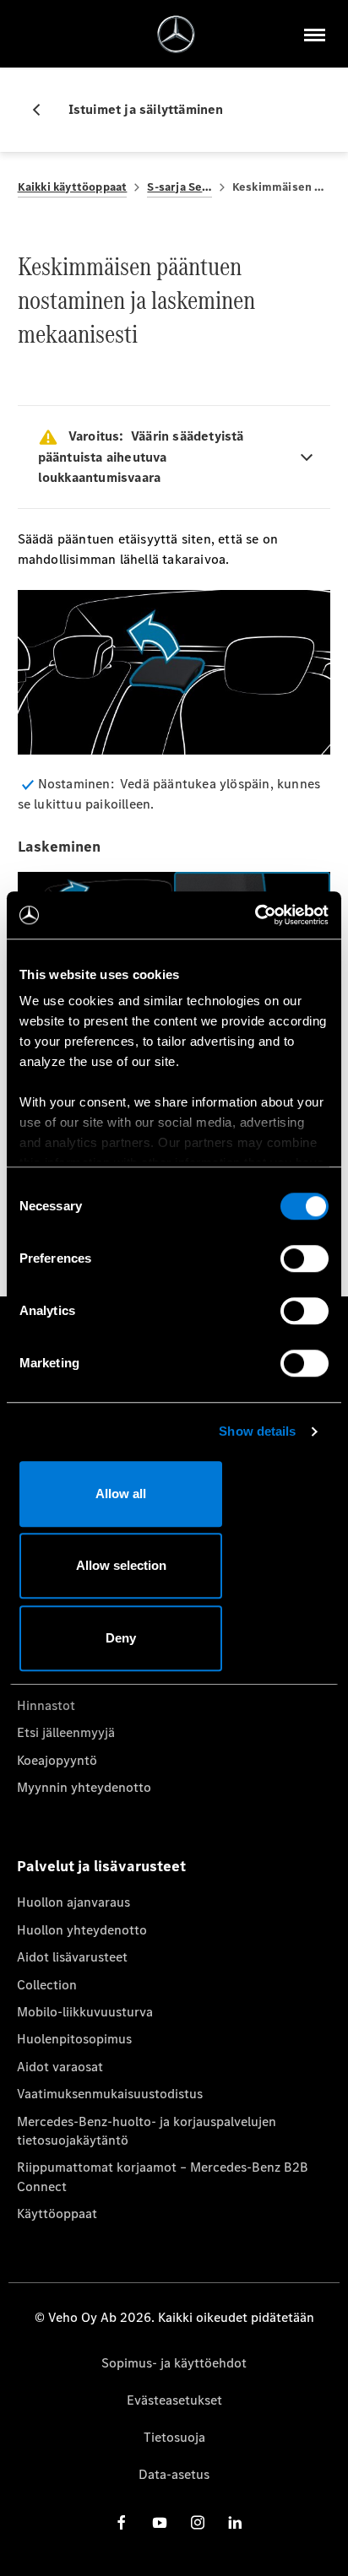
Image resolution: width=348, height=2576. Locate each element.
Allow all (121, 1494)
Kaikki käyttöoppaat (73, 187)
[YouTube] (160, 2522)
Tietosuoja (174, 2437)
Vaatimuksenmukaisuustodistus (110, 2094)
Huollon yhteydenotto (82, 1930)
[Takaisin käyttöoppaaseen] (43, 110)
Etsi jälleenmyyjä (66, 1732)
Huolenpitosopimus (74, 2039)
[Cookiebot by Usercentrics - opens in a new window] (255, 915)
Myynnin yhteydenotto (84, 1787)
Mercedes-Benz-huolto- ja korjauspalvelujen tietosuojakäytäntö (147, 2131)
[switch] (304, 1258)
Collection (47, 1985)
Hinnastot (46, 1705)
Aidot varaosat (60, 2067)
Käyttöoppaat (57, 2213)
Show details (257, 1431)
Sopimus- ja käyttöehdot (174, 2363)
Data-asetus (174, 2474)
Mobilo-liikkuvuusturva (85, 2012)
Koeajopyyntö (57, 1760)
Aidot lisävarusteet (72, 1957)
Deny (121, 1638)
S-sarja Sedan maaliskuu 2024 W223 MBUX (179, 187)
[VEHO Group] (176, 34)
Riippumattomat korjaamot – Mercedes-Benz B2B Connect (163, 2176)
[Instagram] (198, 2522)
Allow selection (121, 1565)
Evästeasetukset (174, 2400)
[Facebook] (122, 2522)
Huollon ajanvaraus (73, 1902)
